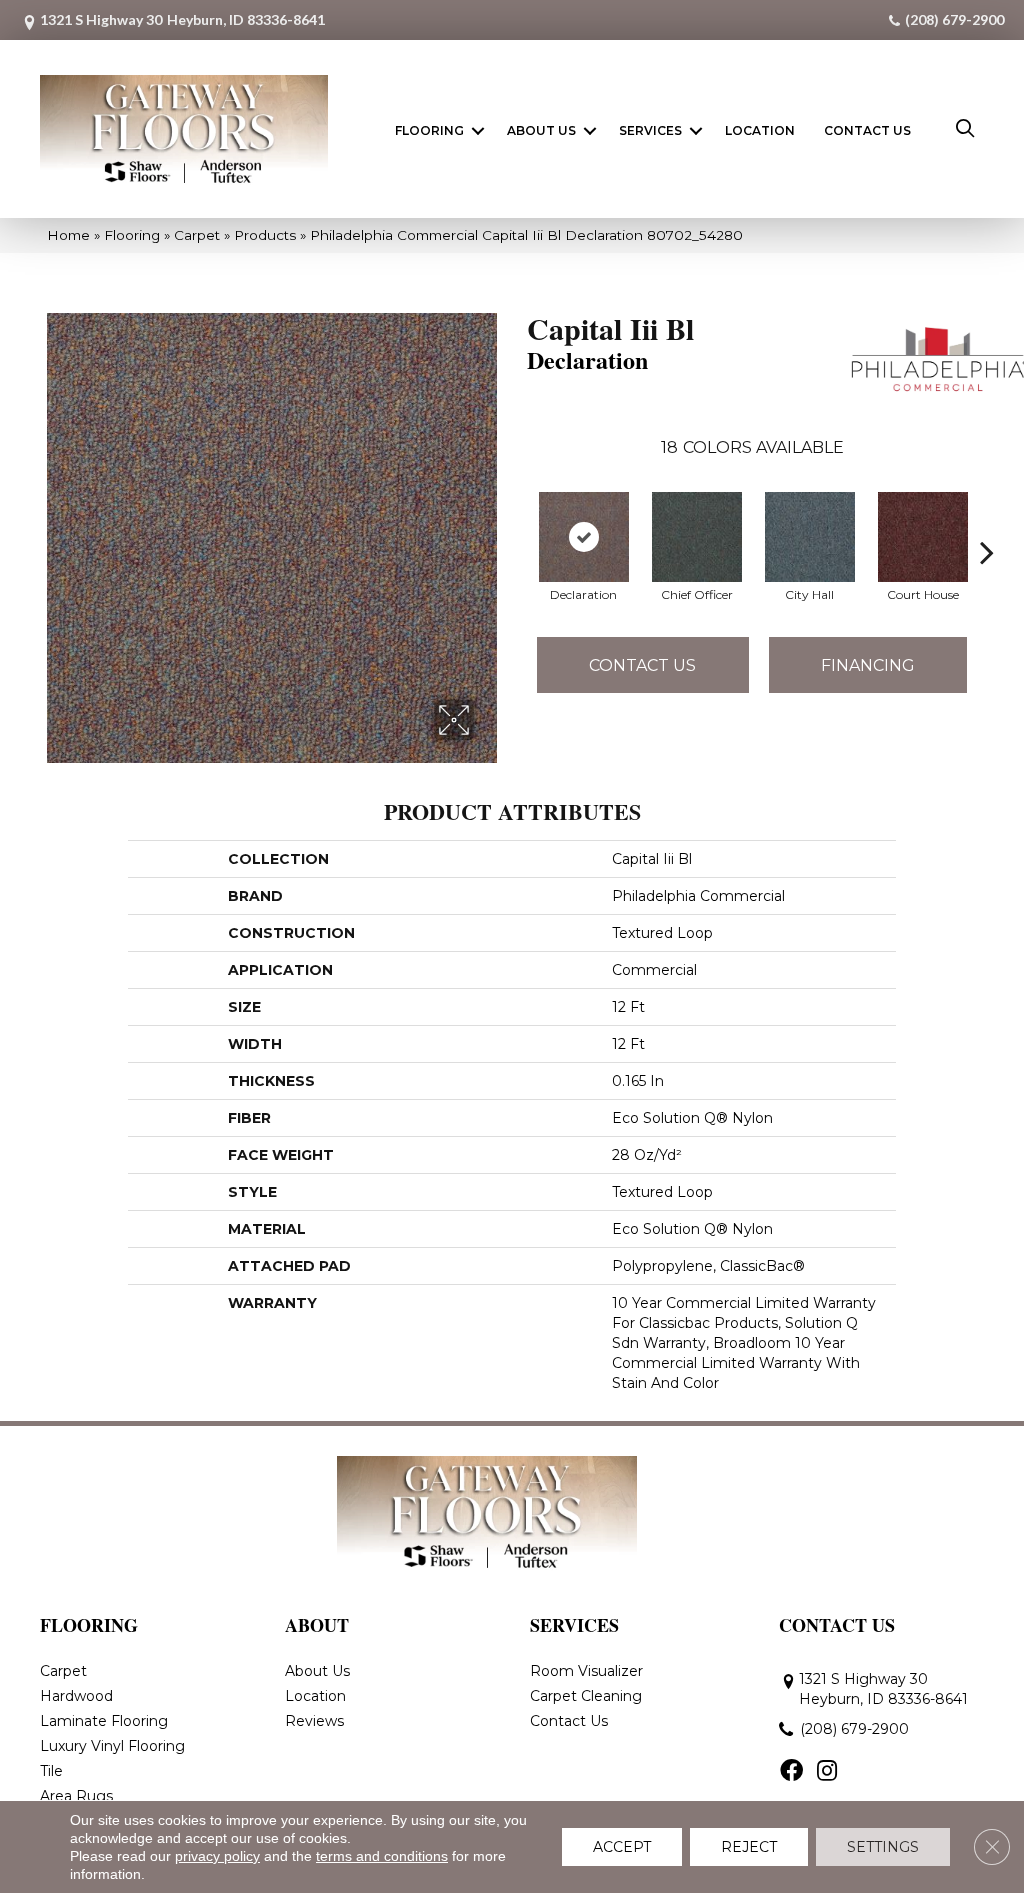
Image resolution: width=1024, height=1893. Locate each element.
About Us (541, 130)
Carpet (197, 235)
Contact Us (867, 130)
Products (265, 235)
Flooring (429, 130)
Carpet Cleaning (586, 1696)
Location (760, 130)
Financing (868, 665)
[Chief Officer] (697, 537)
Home (68, 235)
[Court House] (923, 537)
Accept (622, 1847)
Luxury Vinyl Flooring (112, 1746)
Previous (517, 522)
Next (987, 522)
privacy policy (217, 1856)
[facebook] (791, 1772)
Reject (749, 1847)
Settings (883, 1847)
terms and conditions (382, 1856)
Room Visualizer (586, 1671)
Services (650, 130)
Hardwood (76, 1696)
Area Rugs (76, 1796)
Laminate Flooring (104, 1721)
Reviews (314, 1721)
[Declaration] (584, 537)
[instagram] (827, 1772)
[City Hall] (810, 537)
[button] (478, 131)
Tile (51, 1771)
